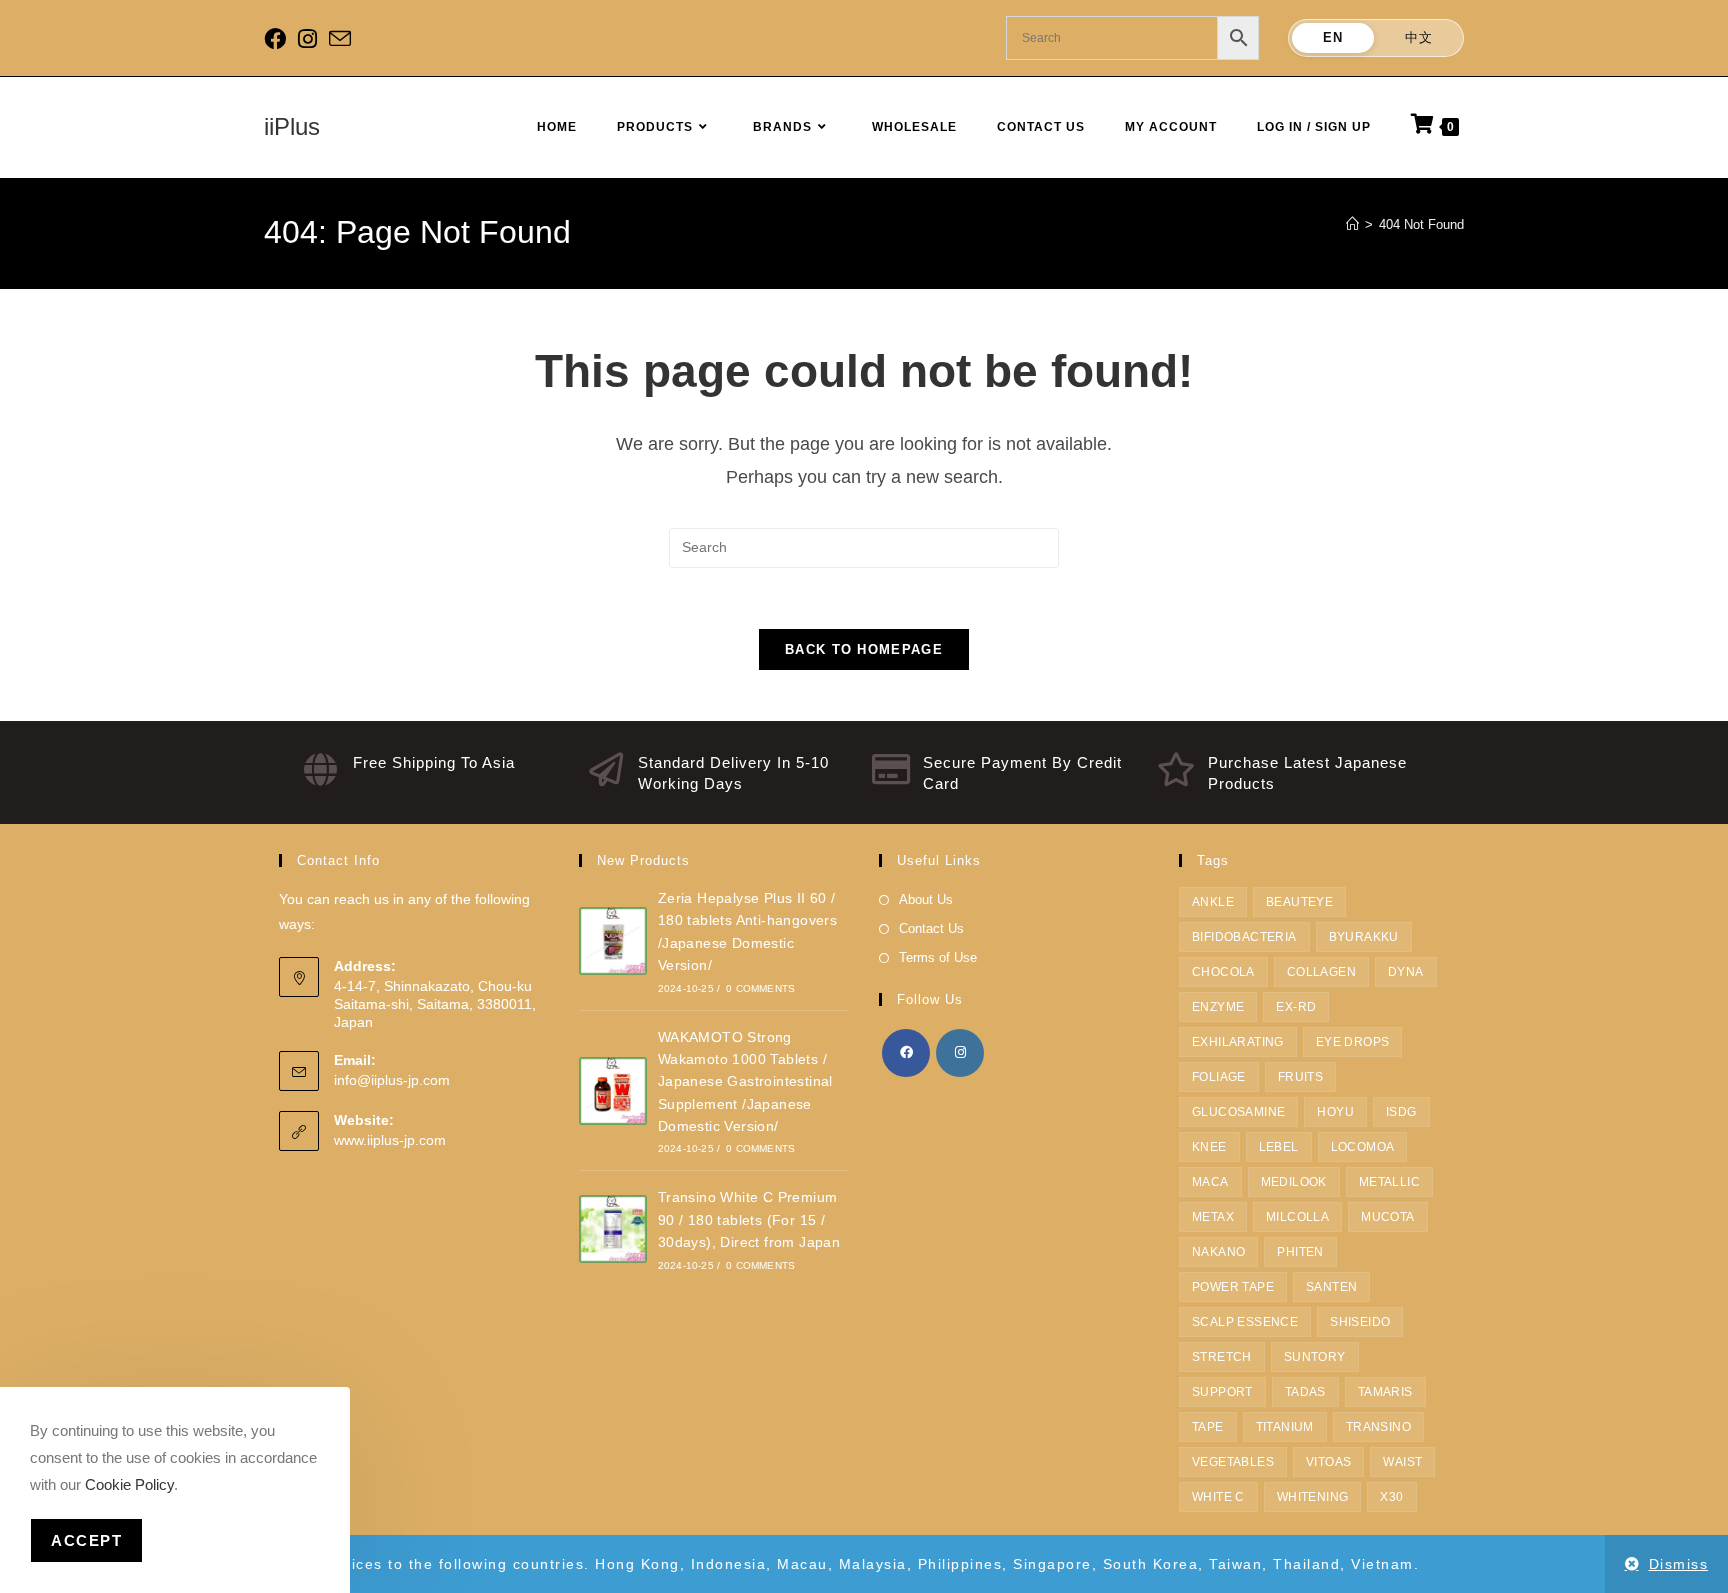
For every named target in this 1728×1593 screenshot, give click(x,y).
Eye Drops (1353, 1042)
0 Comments (760, 988)
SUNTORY (1315, 1357)
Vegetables (1233, 1462)
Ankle (1213, 902)
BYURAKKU (1364, 937)
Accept (86, 1540)
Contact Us (931, 928)
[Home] (1352, 224)
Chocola (1223, 972)
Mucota (1387, 1217)
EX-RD (1296, 1007)
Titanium (1285, 1427)
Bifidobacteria (1244, 937)
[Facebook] (278, 39)
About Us (926, 899)
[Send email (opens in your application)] (340, 39)
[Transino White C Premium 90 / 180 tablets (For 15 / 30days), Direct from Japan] (613, 1229)
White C (1218, 1497)
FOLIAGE (1219, 1077)
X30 (1391, 1497)
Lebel (1279, 1147)
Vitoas (1328, 1462)
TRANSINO (1378, 1427)
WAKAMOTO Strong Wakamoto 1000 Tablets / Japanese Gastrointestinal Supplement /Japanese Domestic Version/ (745, 1082)
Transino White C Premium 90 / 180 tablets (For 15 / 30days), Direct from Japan (749, 1219)
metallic (1389, 1182)
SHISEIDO (1360, 1322)
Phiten (1300, 1252)
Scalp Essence (1245, 1322)
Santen (1331, 1287)
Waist (1402, 1462)
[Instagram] (307, 39)
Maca (1210, 1182)
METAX (1213, 1217)
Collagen (1321, 972)
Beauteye (1299, 902)
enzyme (1218, 1007)
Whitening (1313, 1497)
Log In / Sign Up (1314, 127)
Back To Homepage (864, 649)
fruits (1300, 1077)
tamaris (1385, 1392)
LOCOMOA (1363, 1147)
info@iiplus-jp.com (392, 1080)
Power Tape (1233, 1287)
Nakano (1218, 1252)
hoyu (1335, 1112)
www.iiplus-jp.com (390, 1140)
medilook (1294, 1182)
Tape (1208, 1427)
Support (1222, 1392)
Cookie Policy (129, 1484)
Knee (1209, 1147)
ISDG (1401, 1112)
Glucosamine (1238, 1112)
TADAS (1305, 1392)
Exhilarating (1238, 1042)
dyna (1406, 972)
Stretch (1222, 1357)
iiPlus (292, 126)
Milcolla (1297, 1217)
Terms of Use (938, 957)
